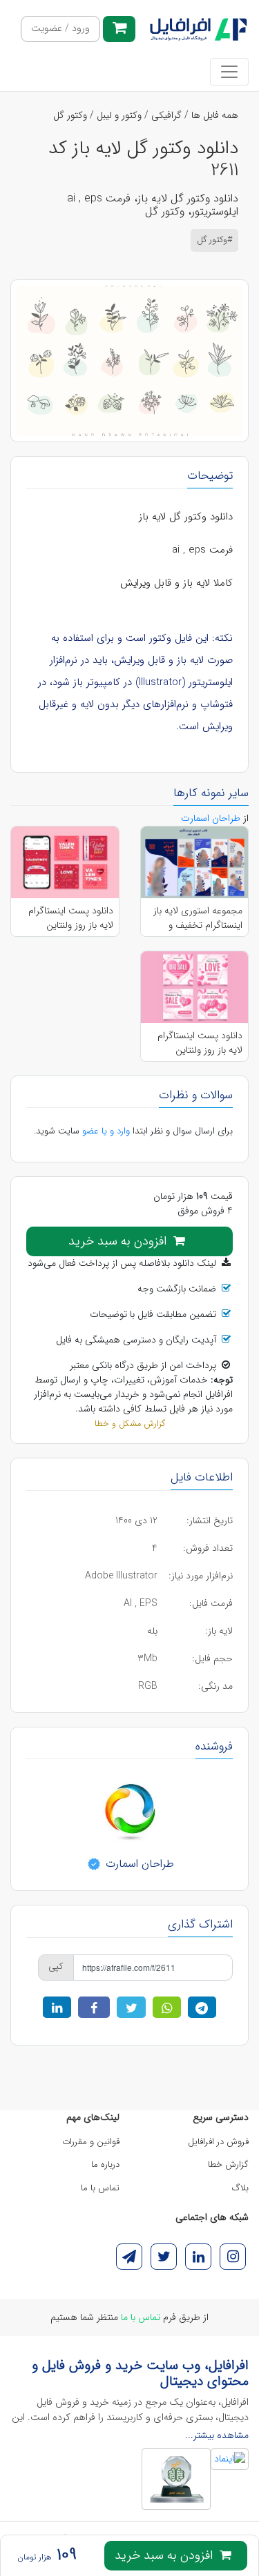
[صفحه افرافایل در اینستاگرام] (233, 2257)
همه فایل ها (215, 115)
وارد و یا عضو (106, 1131)
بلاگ (240, 2188)
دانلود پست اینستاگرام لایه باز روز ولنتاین (71, 918)
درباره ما (105, 2164)
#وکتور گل (214, 240)
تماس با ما (100, 2188)
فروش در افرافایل (218, 2142)
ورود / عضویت (60, 29)
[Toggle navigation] (229, 72)
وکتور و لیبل (119, 115)
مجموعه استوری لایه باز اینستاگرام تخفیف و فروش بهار (198, 918)
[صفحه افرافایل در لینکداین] (198, 2257)
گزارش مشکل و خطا (130, 1424)
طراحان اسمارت (138, 1864)
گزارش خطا (228, 2164)
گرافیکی (166, 115)
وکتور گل (70, 115)
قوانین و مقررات (91, 2142)
